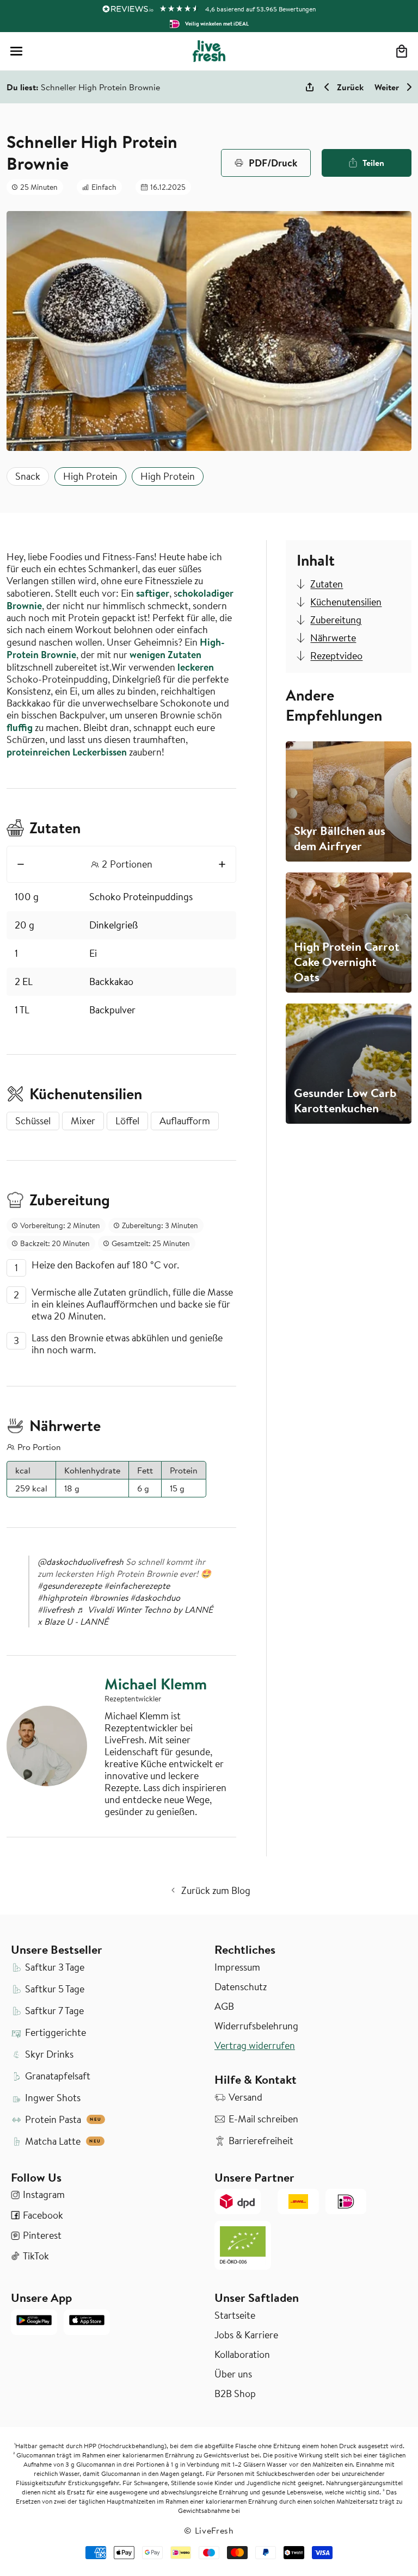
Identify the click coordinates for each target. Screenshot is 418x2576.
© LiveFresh (209, 2530)
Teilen (373, 163)
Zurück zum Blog (216, 1890)
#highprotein (62, 1597)
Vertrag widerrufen (255, 2046)
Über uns (233, 2374)
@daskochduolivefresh (81, 1562)
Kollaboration (242, 2355)
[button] (16, 51)
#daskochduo (155, 1597)
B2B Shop (235, 2394)
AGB (224, 2007)
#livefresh (56, 1609)
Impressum (237, 1967)
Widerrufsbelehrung (256, 2026)
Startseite (235, 2315)
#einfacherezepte (137, 1586)
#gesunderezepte (70, 1586)
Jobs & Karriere (246, 2335)
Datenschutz (241, 1987)
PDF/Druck (273, 163)
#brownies (109, 1597)
